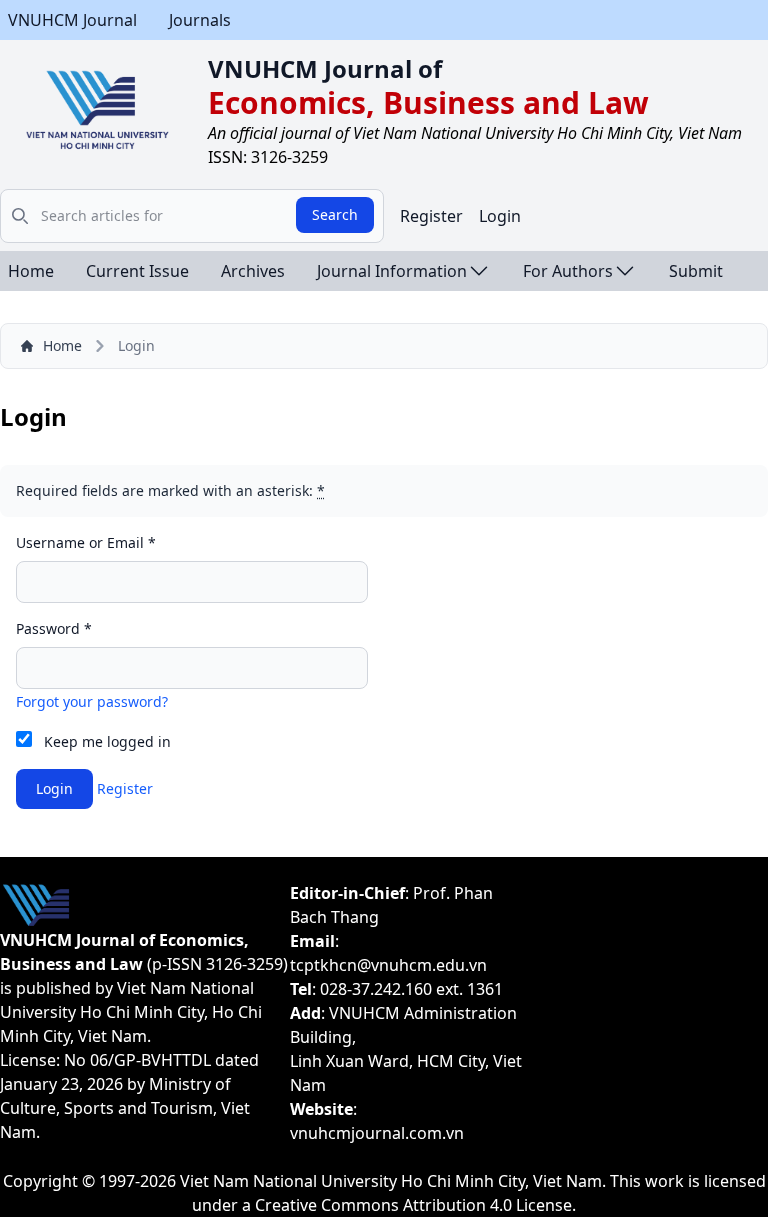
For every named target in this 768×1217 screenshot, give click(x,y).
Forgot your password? (92, 701)
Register (431, 216)
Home (31, 271)
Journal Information (392, 271)
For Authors (568, 271)
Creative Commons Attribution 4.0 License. (415, 1205)
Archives (253, 271)
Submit (696, 271)
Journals (200, 20)
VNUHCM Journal (72, 20)
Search (335, 214)
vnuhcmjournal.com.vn (377, 1133)
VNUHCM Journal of (325, 68)
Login (500, 216)
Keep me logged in (107, 741)
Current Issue (137, 271)
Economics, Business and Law (428, 102)
